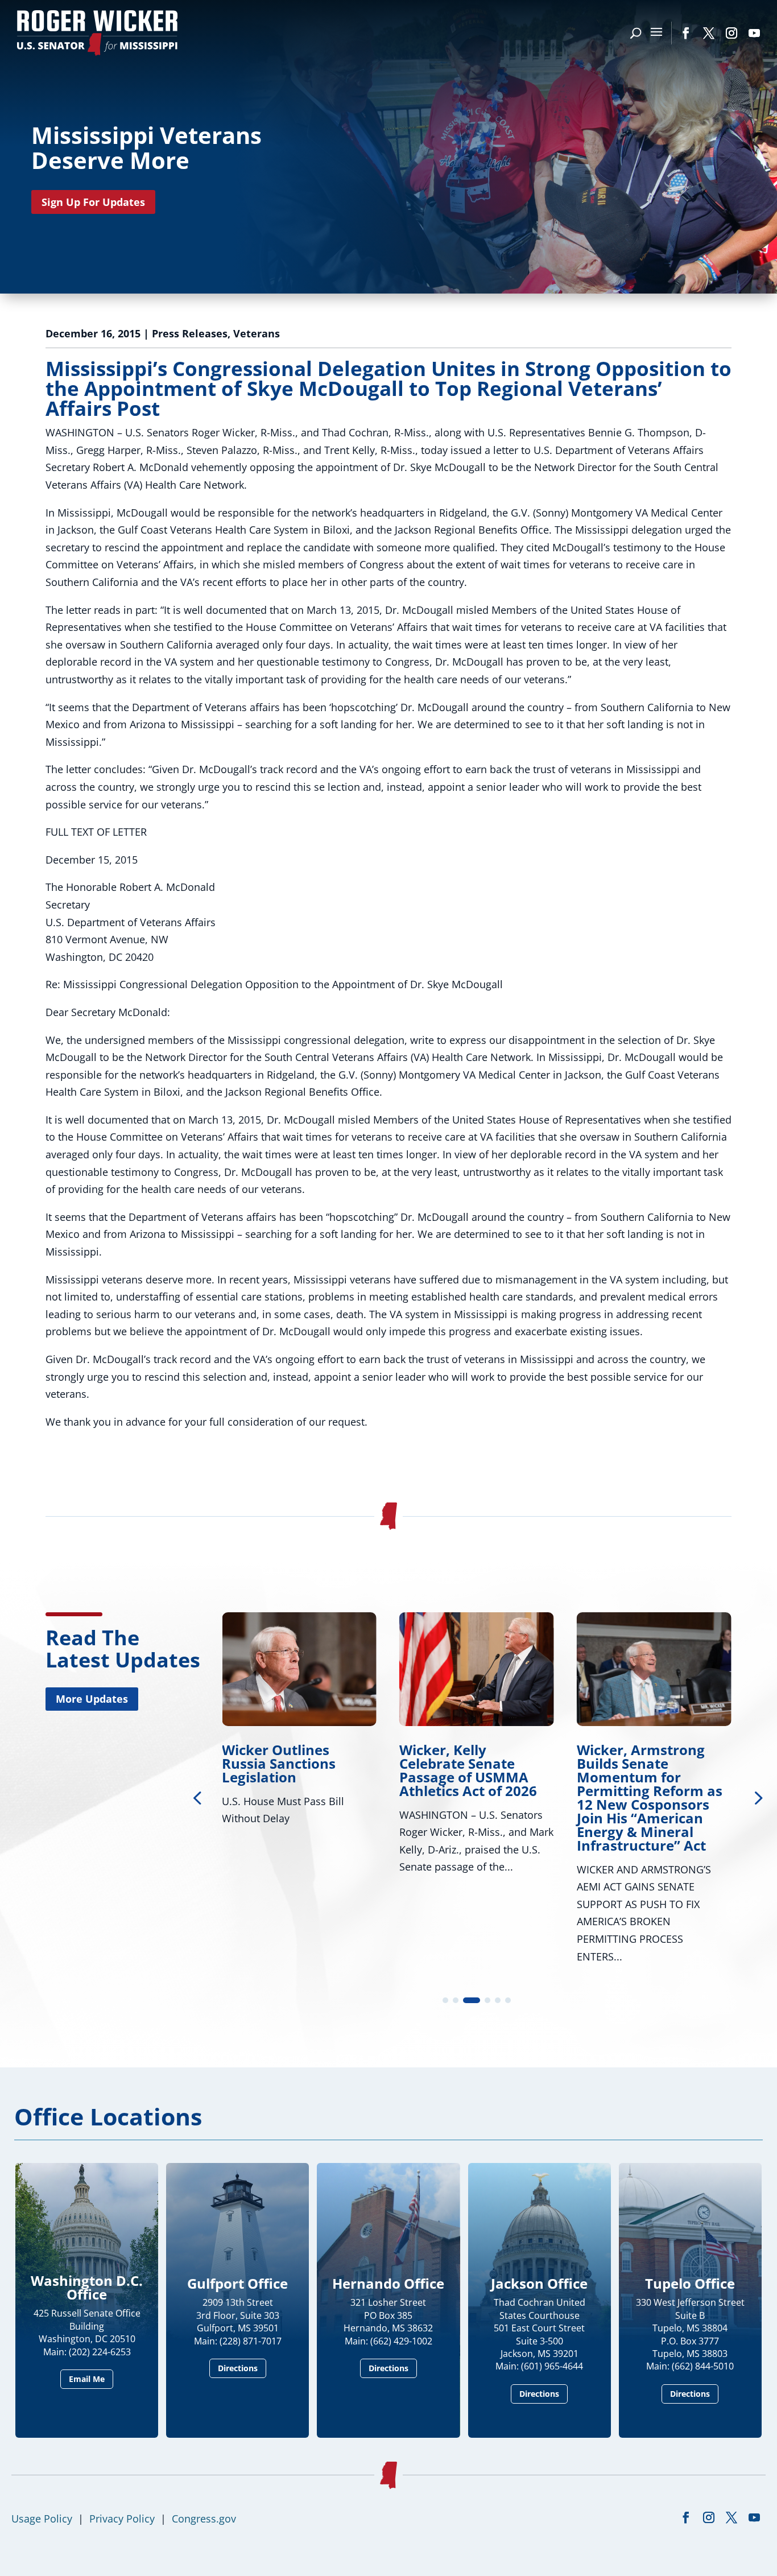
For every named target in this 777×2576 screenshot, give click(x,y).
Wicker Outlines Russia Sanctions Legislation (279, 1763)
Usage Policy (42, 2519)
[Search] (636, 33)
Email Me (87, 2379)
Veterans (257, 333)
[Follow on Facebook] (686, 33)
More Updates (92, 1699)
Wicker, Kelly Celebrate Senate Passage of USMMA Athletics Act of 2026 (468, 1770)
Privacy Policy (122, 2519)
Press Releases (190, 333)
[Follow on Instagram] (731, 33)
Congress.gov (204, 2519)
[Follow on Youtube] (754, 33)
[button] (757, 1797)
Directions (238, 2368)
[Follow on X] (709, 33)
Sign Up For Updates (93, 202)
